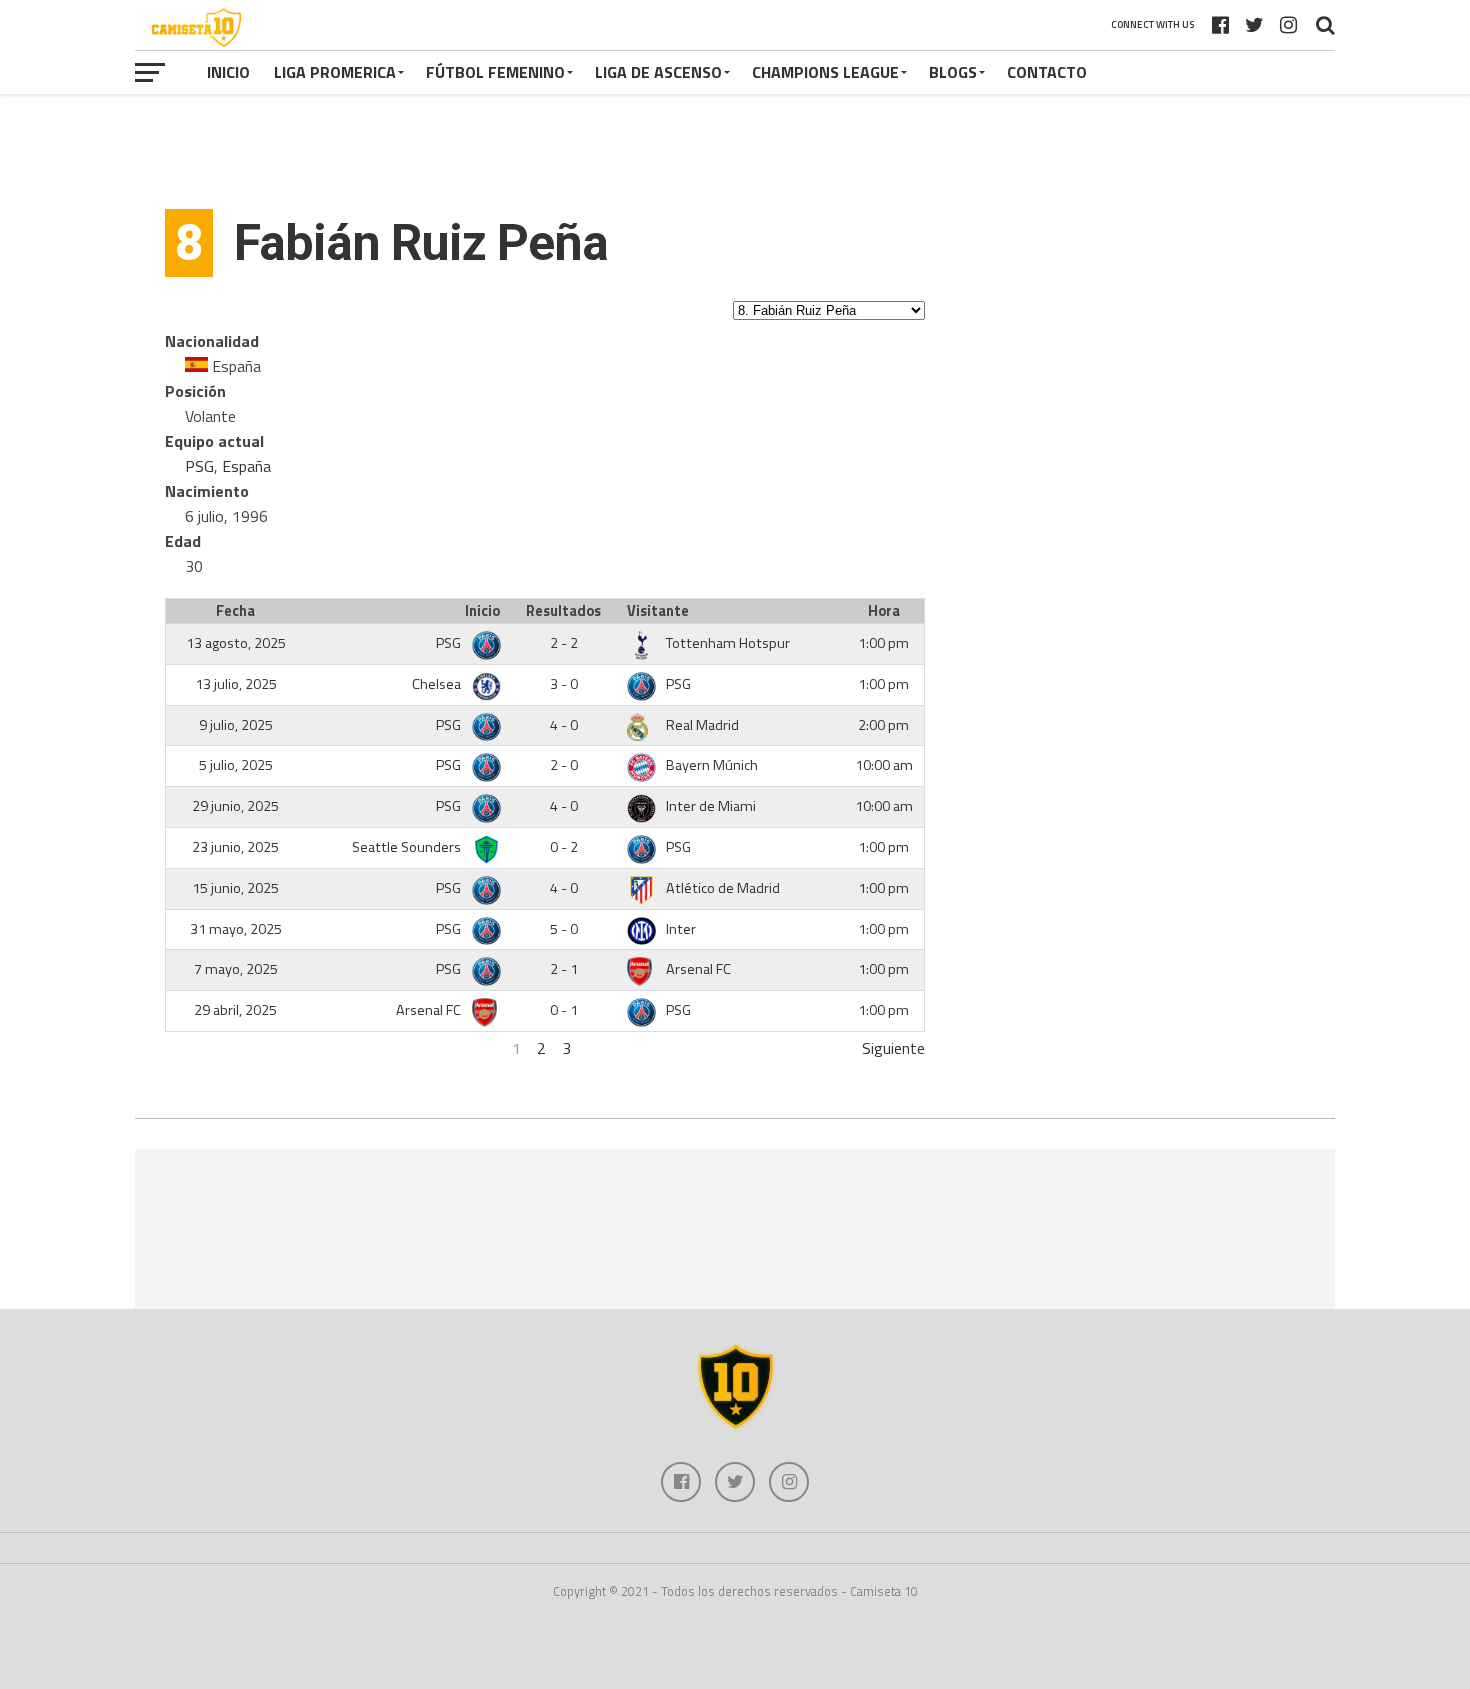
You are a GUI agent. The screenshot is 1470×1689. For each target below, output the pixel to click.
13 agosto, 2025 (236, 643)
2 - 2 (564, 643)
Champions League (825, 72)
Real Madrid (702, 725)
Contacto (1047, 72)
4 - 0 (564, 725)
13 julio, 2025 (236, 684)
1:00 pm (883, 643)
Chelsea (438, 684)
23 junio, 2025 (235, 847)
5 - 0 (564, 929)
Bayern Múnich (712, 765)
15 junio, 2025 (235, 888)
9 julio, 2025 (236, 725)
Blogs (953, 72)
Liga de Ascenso (658, 72)
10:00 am (884, 765)
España (246, 466)
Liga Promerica (335, 72)
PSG (199, 466)
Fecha (235, 611)
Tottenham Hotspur (728, 643)
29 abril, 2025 (235, 1010)
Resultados (563, 611)
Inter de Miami (711, 806)
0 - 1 (564, 1010)
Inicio (228, 72)
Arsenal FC (698, 969)
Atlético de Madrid (723, 888)
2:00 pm (883, 725)
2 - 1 (564, 969)
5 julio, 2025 (236, 765)
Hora (884, 611)
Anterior (192, 1048)
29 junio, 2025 (235, 806)
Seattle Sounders (408, 847)
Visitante (658, 611)
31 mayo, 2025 (236, 929)
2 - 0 (564, 765)
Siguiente (893, 1048)
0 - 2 (564, 847)
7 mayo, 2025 (236, 969)
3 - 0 (564, 684)
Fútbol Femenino (495, 72)
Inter (681, 929)
